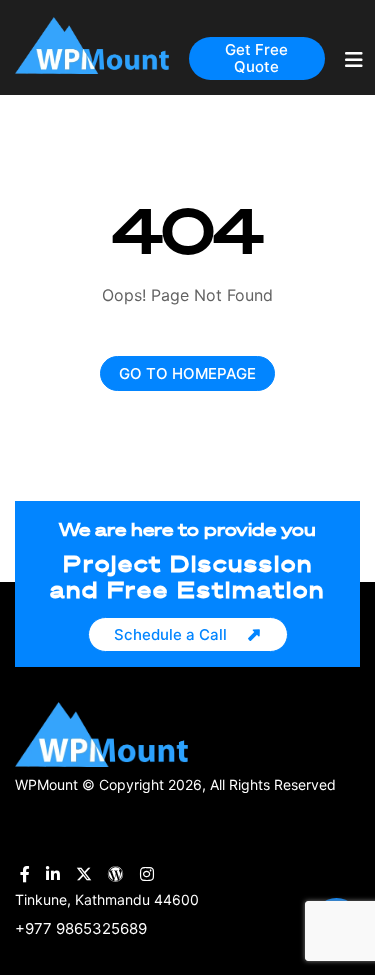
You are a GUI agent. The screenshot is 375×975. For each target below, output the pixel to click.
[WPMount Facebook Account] (25, 874)
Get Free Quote (256, 58)
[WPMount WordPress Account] (116, 874)
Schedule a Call (170, 634)
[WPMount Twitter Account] (84, 874)
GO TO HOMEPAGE (187, 373)
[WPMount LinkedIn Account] (53, 874)
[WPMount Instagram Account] (147, 874)
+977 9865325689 (81, 928)
